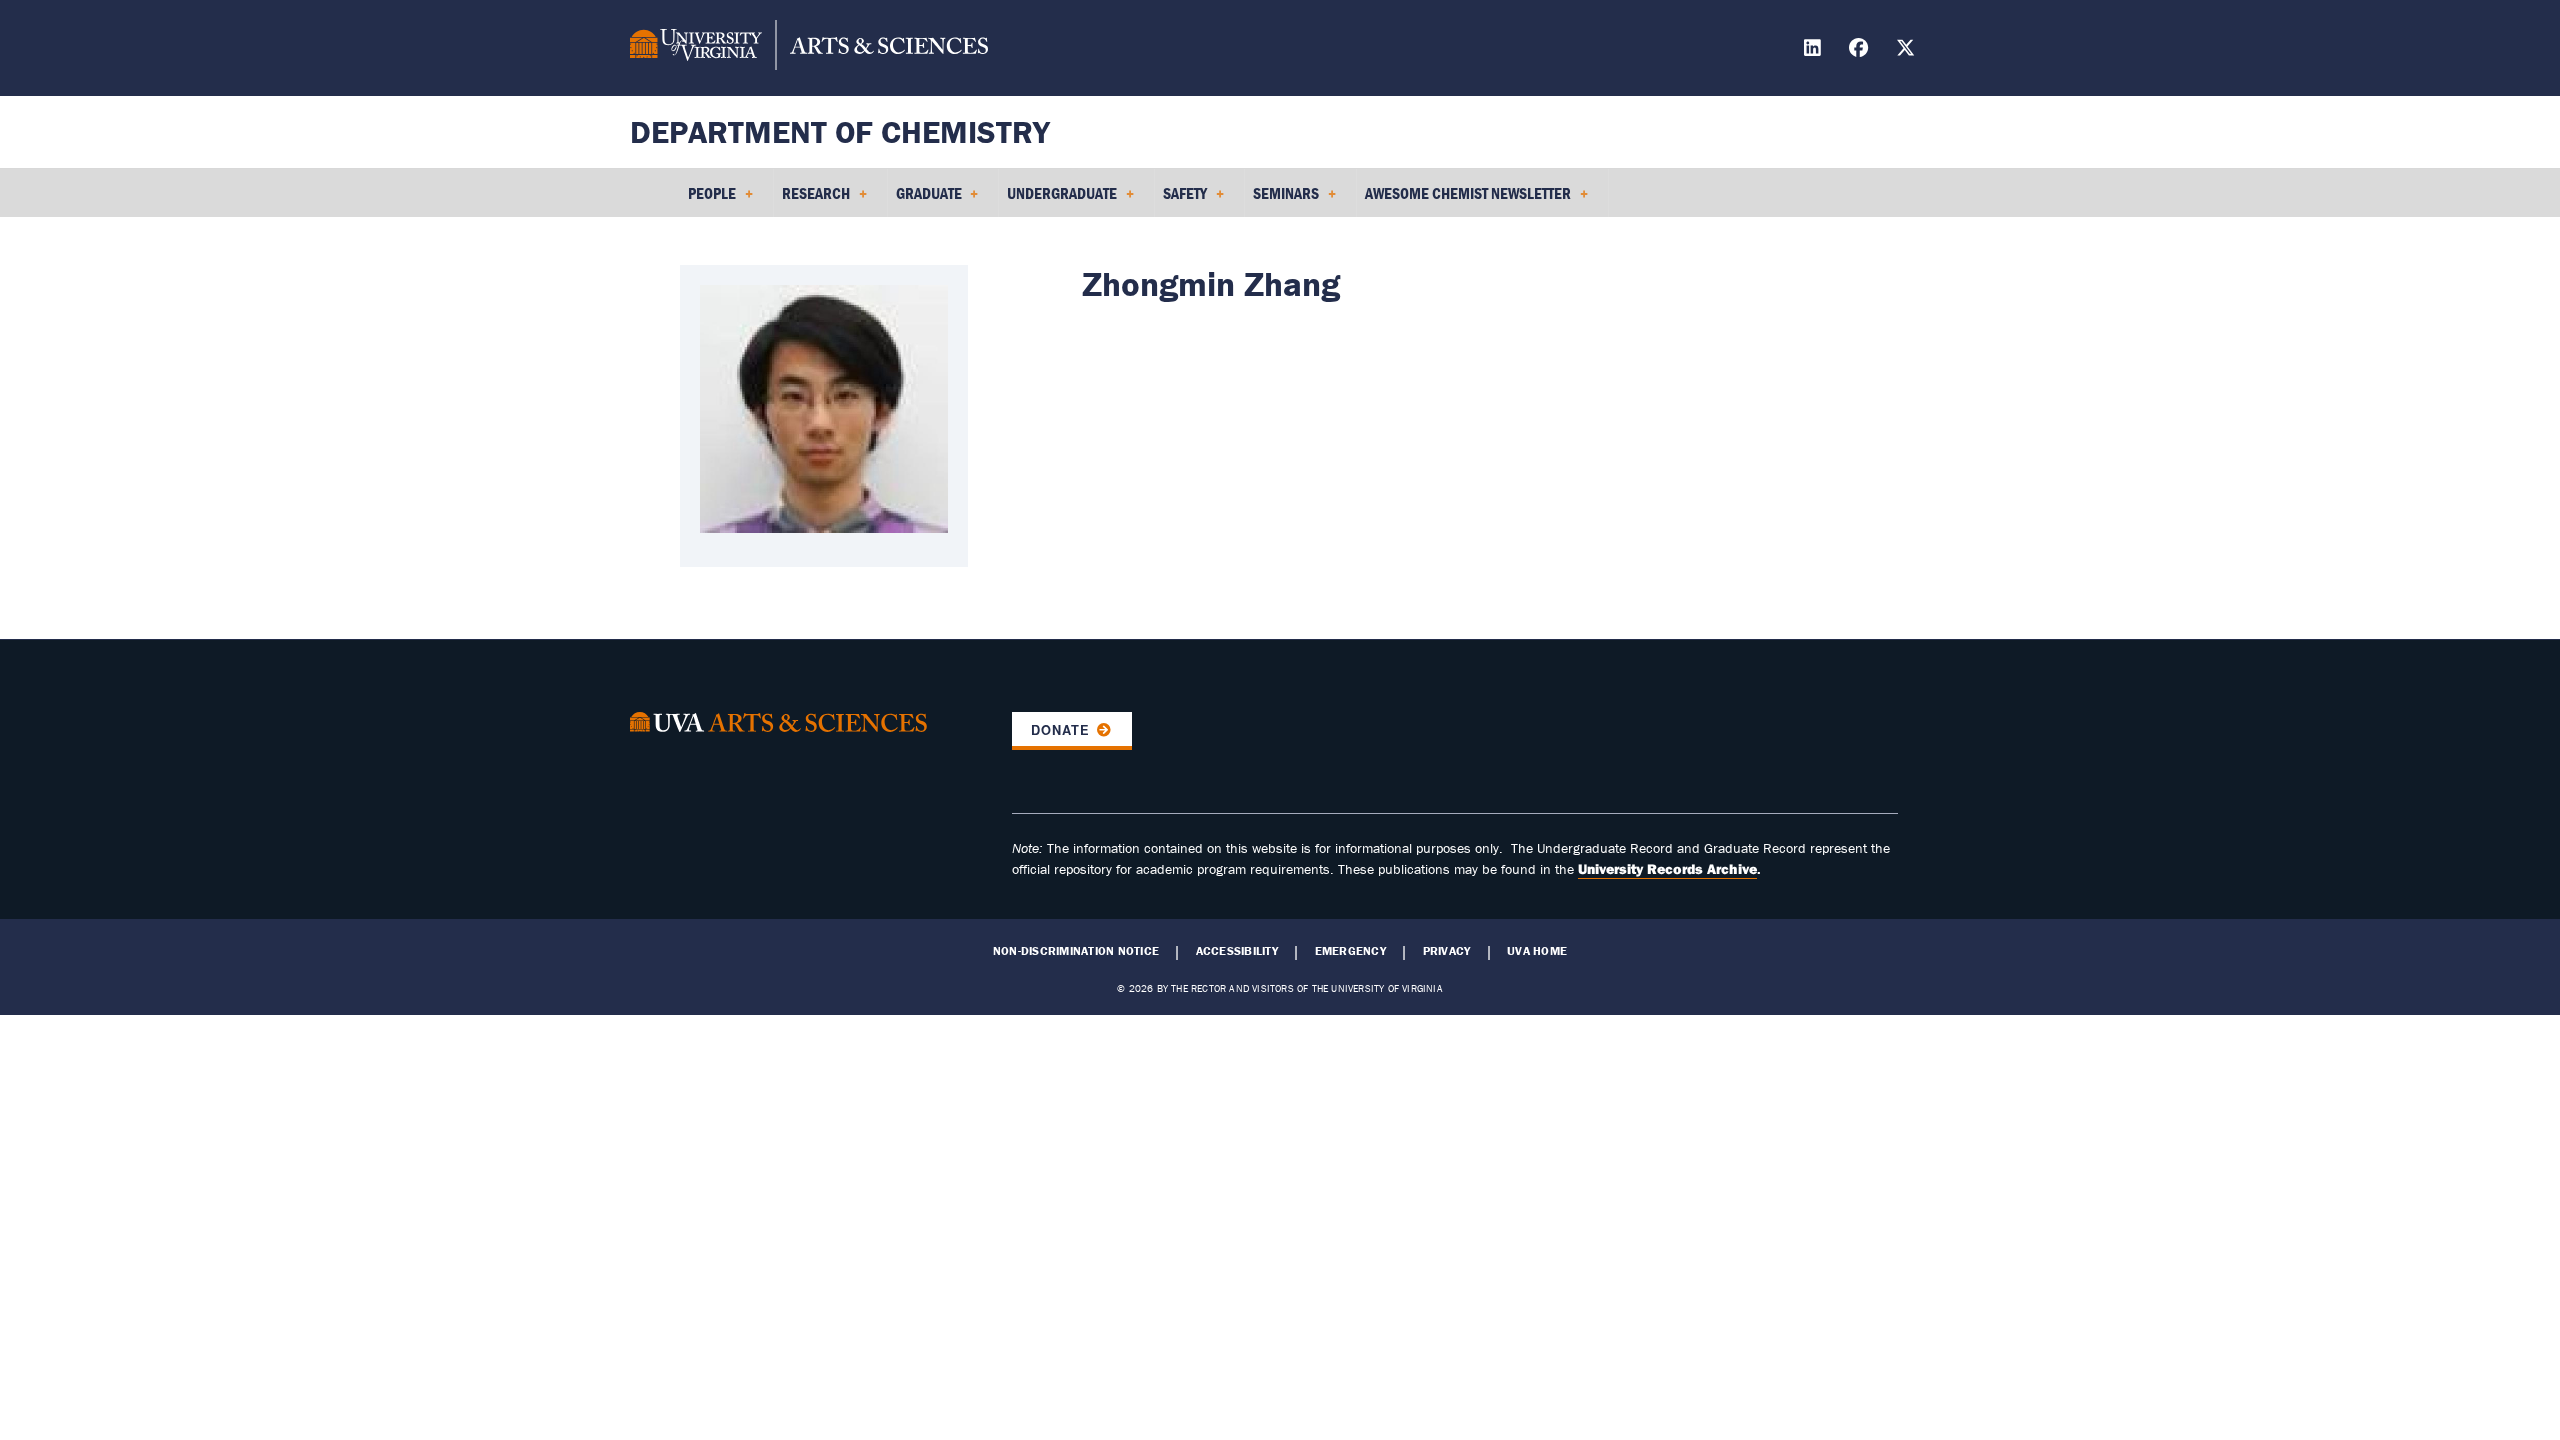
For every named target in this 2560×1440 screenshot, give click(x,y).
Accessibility (1237, 951)
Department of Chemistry (840, 131)
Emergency (1350, 951)
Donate (1060, 730)
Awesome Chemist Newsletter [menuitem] (1464, 200)
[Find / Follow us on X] (1908, 50)
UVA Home (1537, 951)
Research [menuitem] (812, 200)
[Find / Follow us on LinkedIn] (1815, 50)
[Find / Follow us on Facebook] (1861, 50)
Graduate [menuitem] (925, 200)
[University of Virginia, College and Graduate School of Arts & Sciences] (809, 48)
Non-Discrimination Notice (1076, 951)
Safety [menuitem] (1181, 200)
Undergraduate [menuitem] (1058, 200)
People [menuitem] (708, 200)
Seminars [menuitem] (1282, 200)
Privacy (1447, 951)
